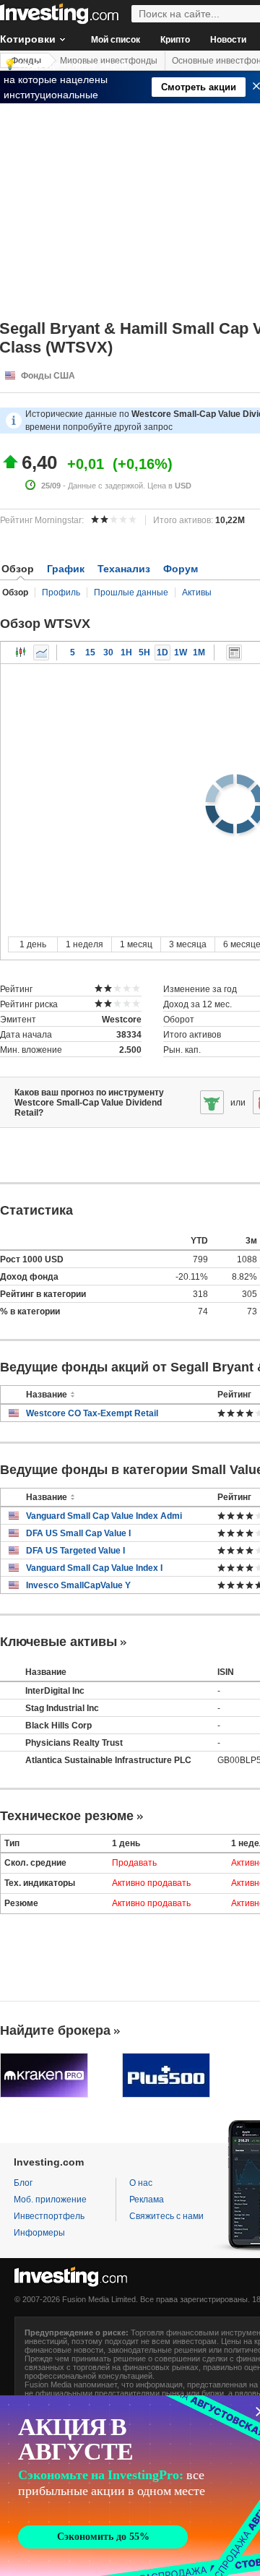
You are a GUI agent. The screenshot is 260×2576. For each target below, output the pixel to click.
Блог (23, 2183)
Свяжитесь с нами (166, 2216)
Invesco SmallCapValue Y (78, 1585)
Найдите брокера (55, 2030)
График (66, 569)
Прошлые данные (131, 593)
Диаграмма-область (41, 652)
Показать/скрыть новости (234, 652)
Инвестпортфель (49, 2216)
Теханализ (124, 569)
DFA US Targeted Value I (75, 1551)
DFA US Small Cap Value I (78, 1533)
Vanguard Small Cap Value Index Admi (104, 1516)
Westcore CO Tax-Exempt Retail (92, 1413)
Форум (181, 569)
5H (144, 652)
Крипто (175, 40)
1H (126, 652)
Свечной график (21, 652)
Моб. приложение (50, 2200)
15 (90, 652)
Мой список (116, 40)
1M (199, 652)
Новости (228, 40)
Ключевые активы (58, 1642)
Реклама (147, 2200)
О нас (141, 2183)
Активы (197, 593)
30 (108, 652)
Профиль (61, 593)
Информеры (39, 2233)
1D (162, 652)
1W (181, 652)
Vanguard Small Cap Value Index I (94, 1568)
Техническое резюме (67, 1816)
